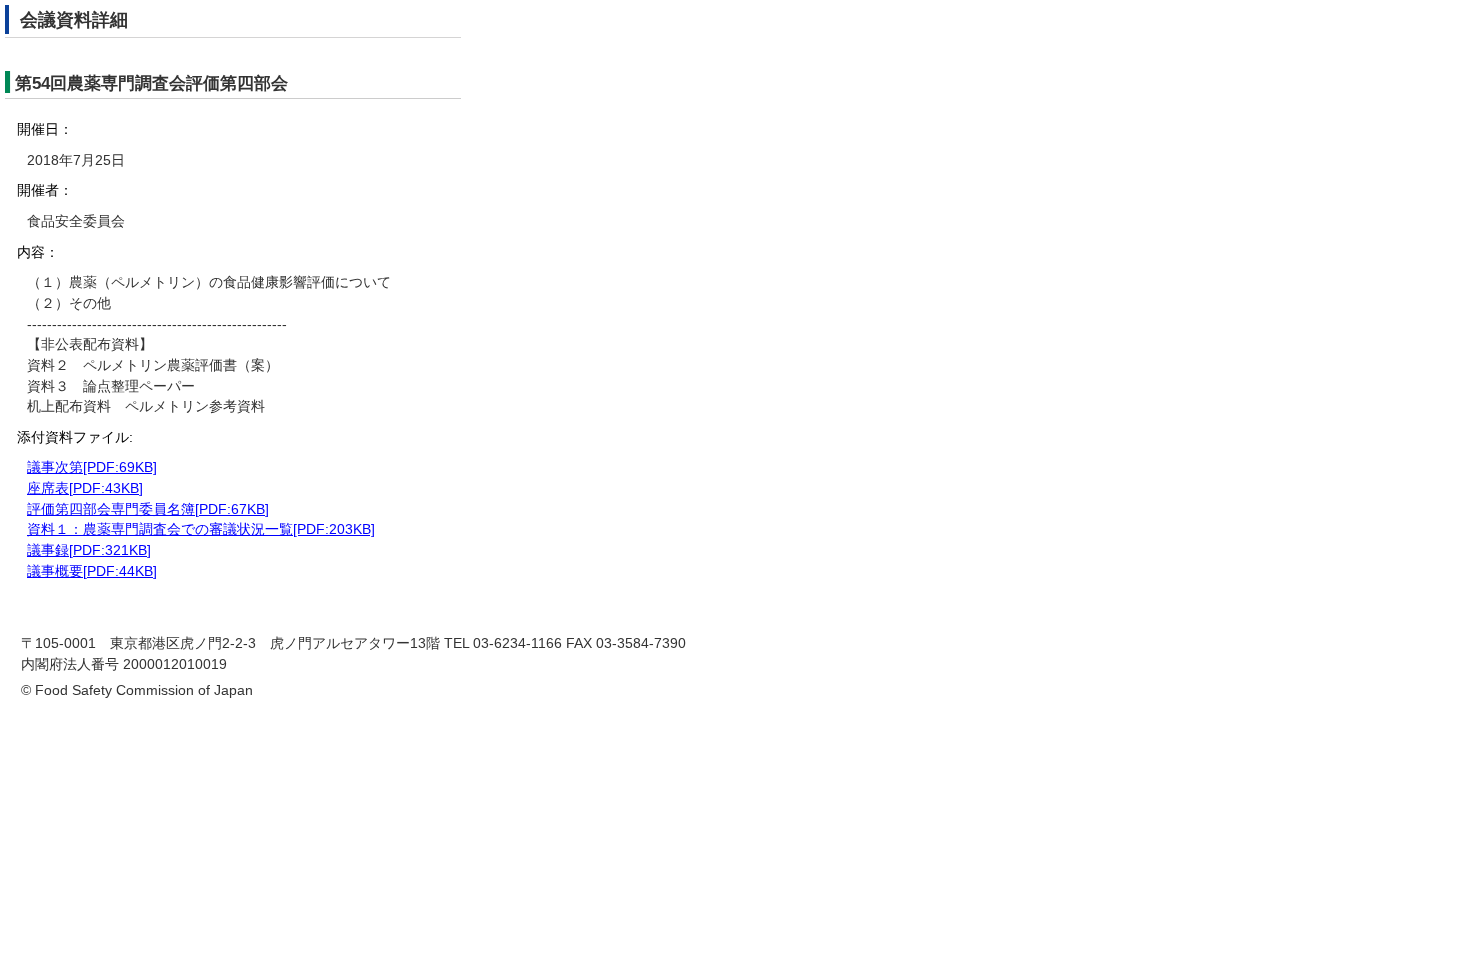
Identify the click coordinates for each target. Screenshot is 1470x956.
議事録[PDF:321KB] (89, 550)
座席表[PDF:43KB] (85, 488)
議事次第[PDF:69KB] (92, 467)
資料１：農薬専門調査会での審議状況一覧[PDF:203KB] (201, 529)
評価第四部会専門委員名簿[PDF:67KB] (148, 509)
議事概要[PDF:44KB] (92, 571)
